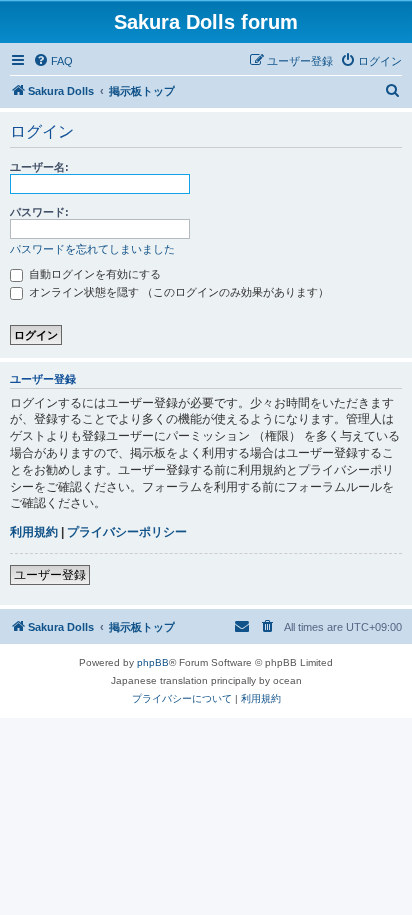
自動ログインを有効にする (93, 274)
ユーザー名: (39, 167)
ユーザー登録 (50, 575)
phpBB (153, 662)
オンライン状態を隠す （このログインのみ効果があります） (177, 292)
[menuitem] (53, 61)
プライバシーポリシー (127, 532)
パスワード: (39, 212)
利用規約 (34, 532)
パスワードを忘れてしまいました (92, 249)
